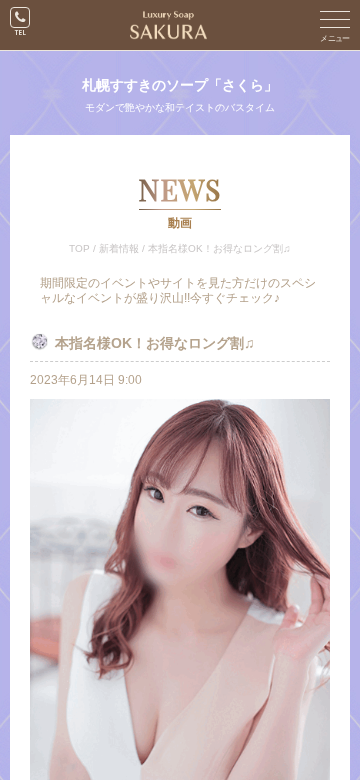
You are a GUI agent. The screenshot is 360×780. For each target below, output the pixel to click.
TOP (79, 248)
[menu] (335, 25)
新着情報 (119, 248)
